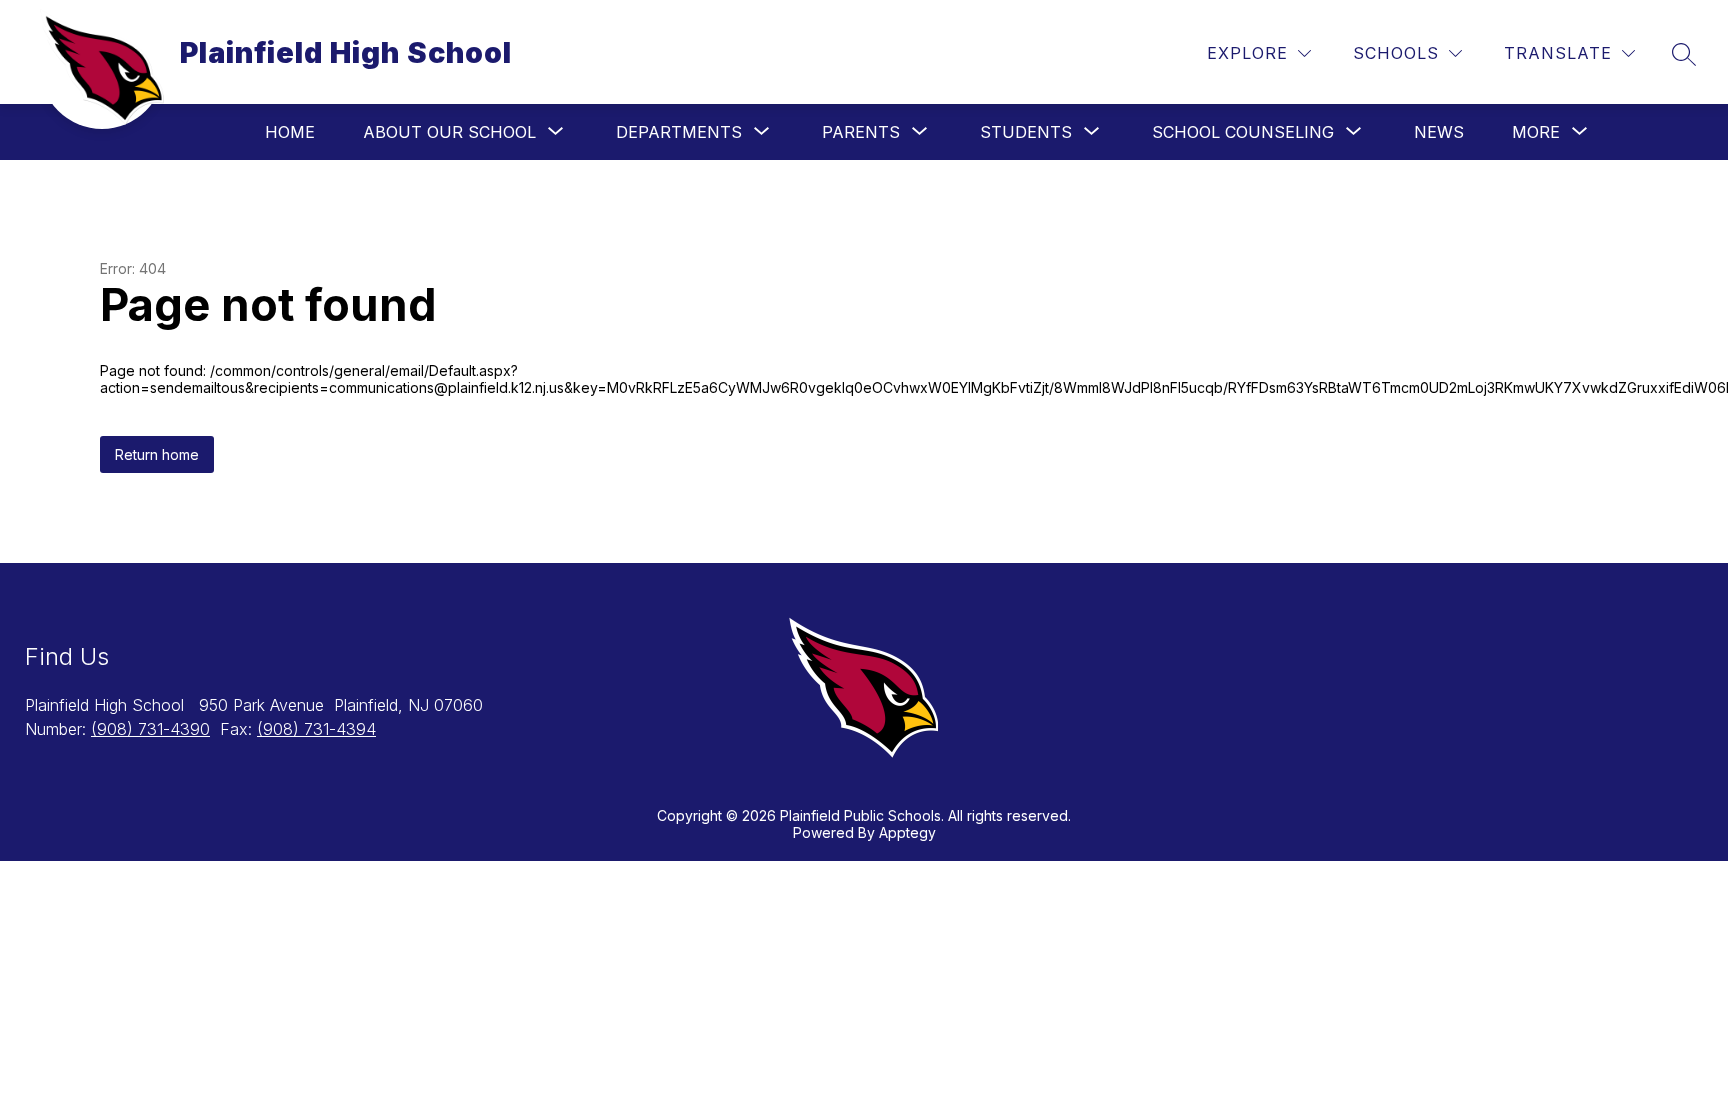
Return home (157, 454)
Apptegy (907, 832)
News (1439, 132)
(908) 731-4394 (316, 729)
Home (290, 132)
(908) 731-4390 (150, 729)
